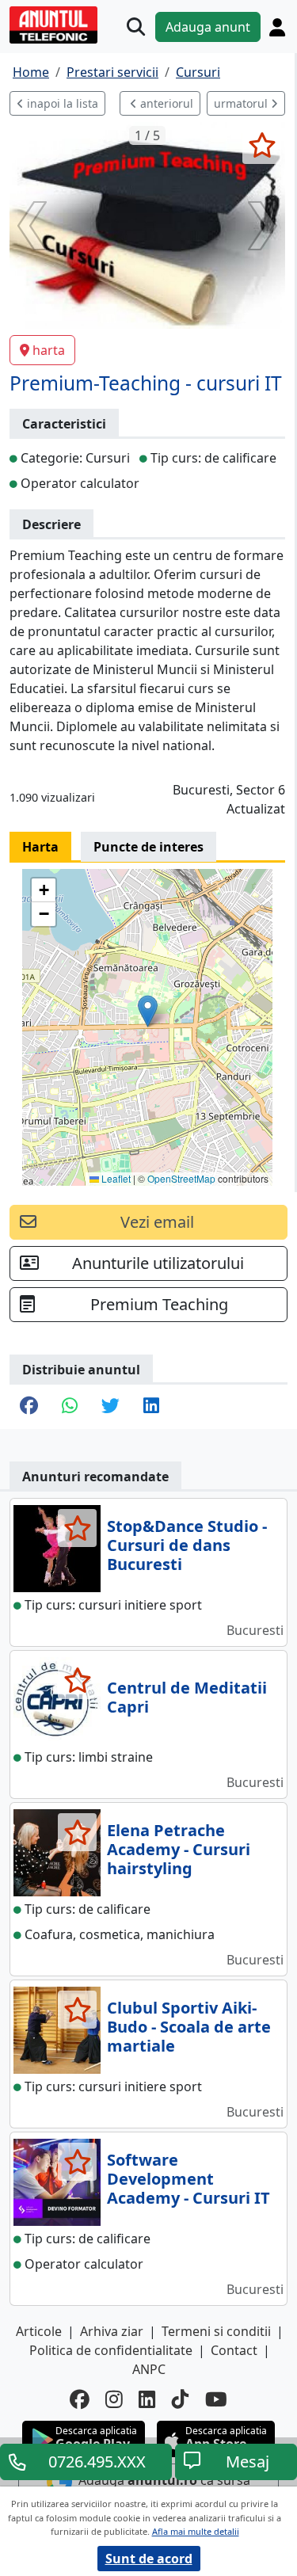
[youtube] (216, 2400)
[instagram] (114, 2400)
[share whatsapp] (70, 1407)
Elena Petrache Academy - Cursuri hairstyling (179, 1849)
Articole (39, 2331)
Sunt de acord (149, 2559)
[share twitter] (110, 1407)
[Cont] (277, 27)
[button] (148, 1011)
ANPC (149, 2369)
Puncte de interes (148, 847)
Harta (40, 847)
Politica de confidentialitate (111, 2350)
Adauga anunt (208, 27)
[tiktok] (181, 2400)
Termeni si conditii (216, 2331)
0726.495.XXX (97, 2462)
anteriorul (165, 103)
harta (49, 350)
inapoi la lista (61, 103)
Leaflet (115, 1178)
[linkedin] (147, 2400)
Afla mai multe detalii (196, 2531)
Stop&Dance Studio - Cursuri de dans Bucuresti (187, 1545)
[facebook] (80, 2400)
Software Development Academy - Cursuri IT (188, 2179)
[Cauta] (136, 27)
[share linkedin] (151, 1407)
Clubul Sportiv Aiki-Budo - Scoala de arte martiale (189, 2027)
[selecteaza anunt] (262, 145)
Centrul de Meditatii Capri (187, 1697)
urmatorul (242, 103)
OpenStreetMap (181, 1178)
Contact (234, 2350)
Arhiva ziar (112, 2331)
